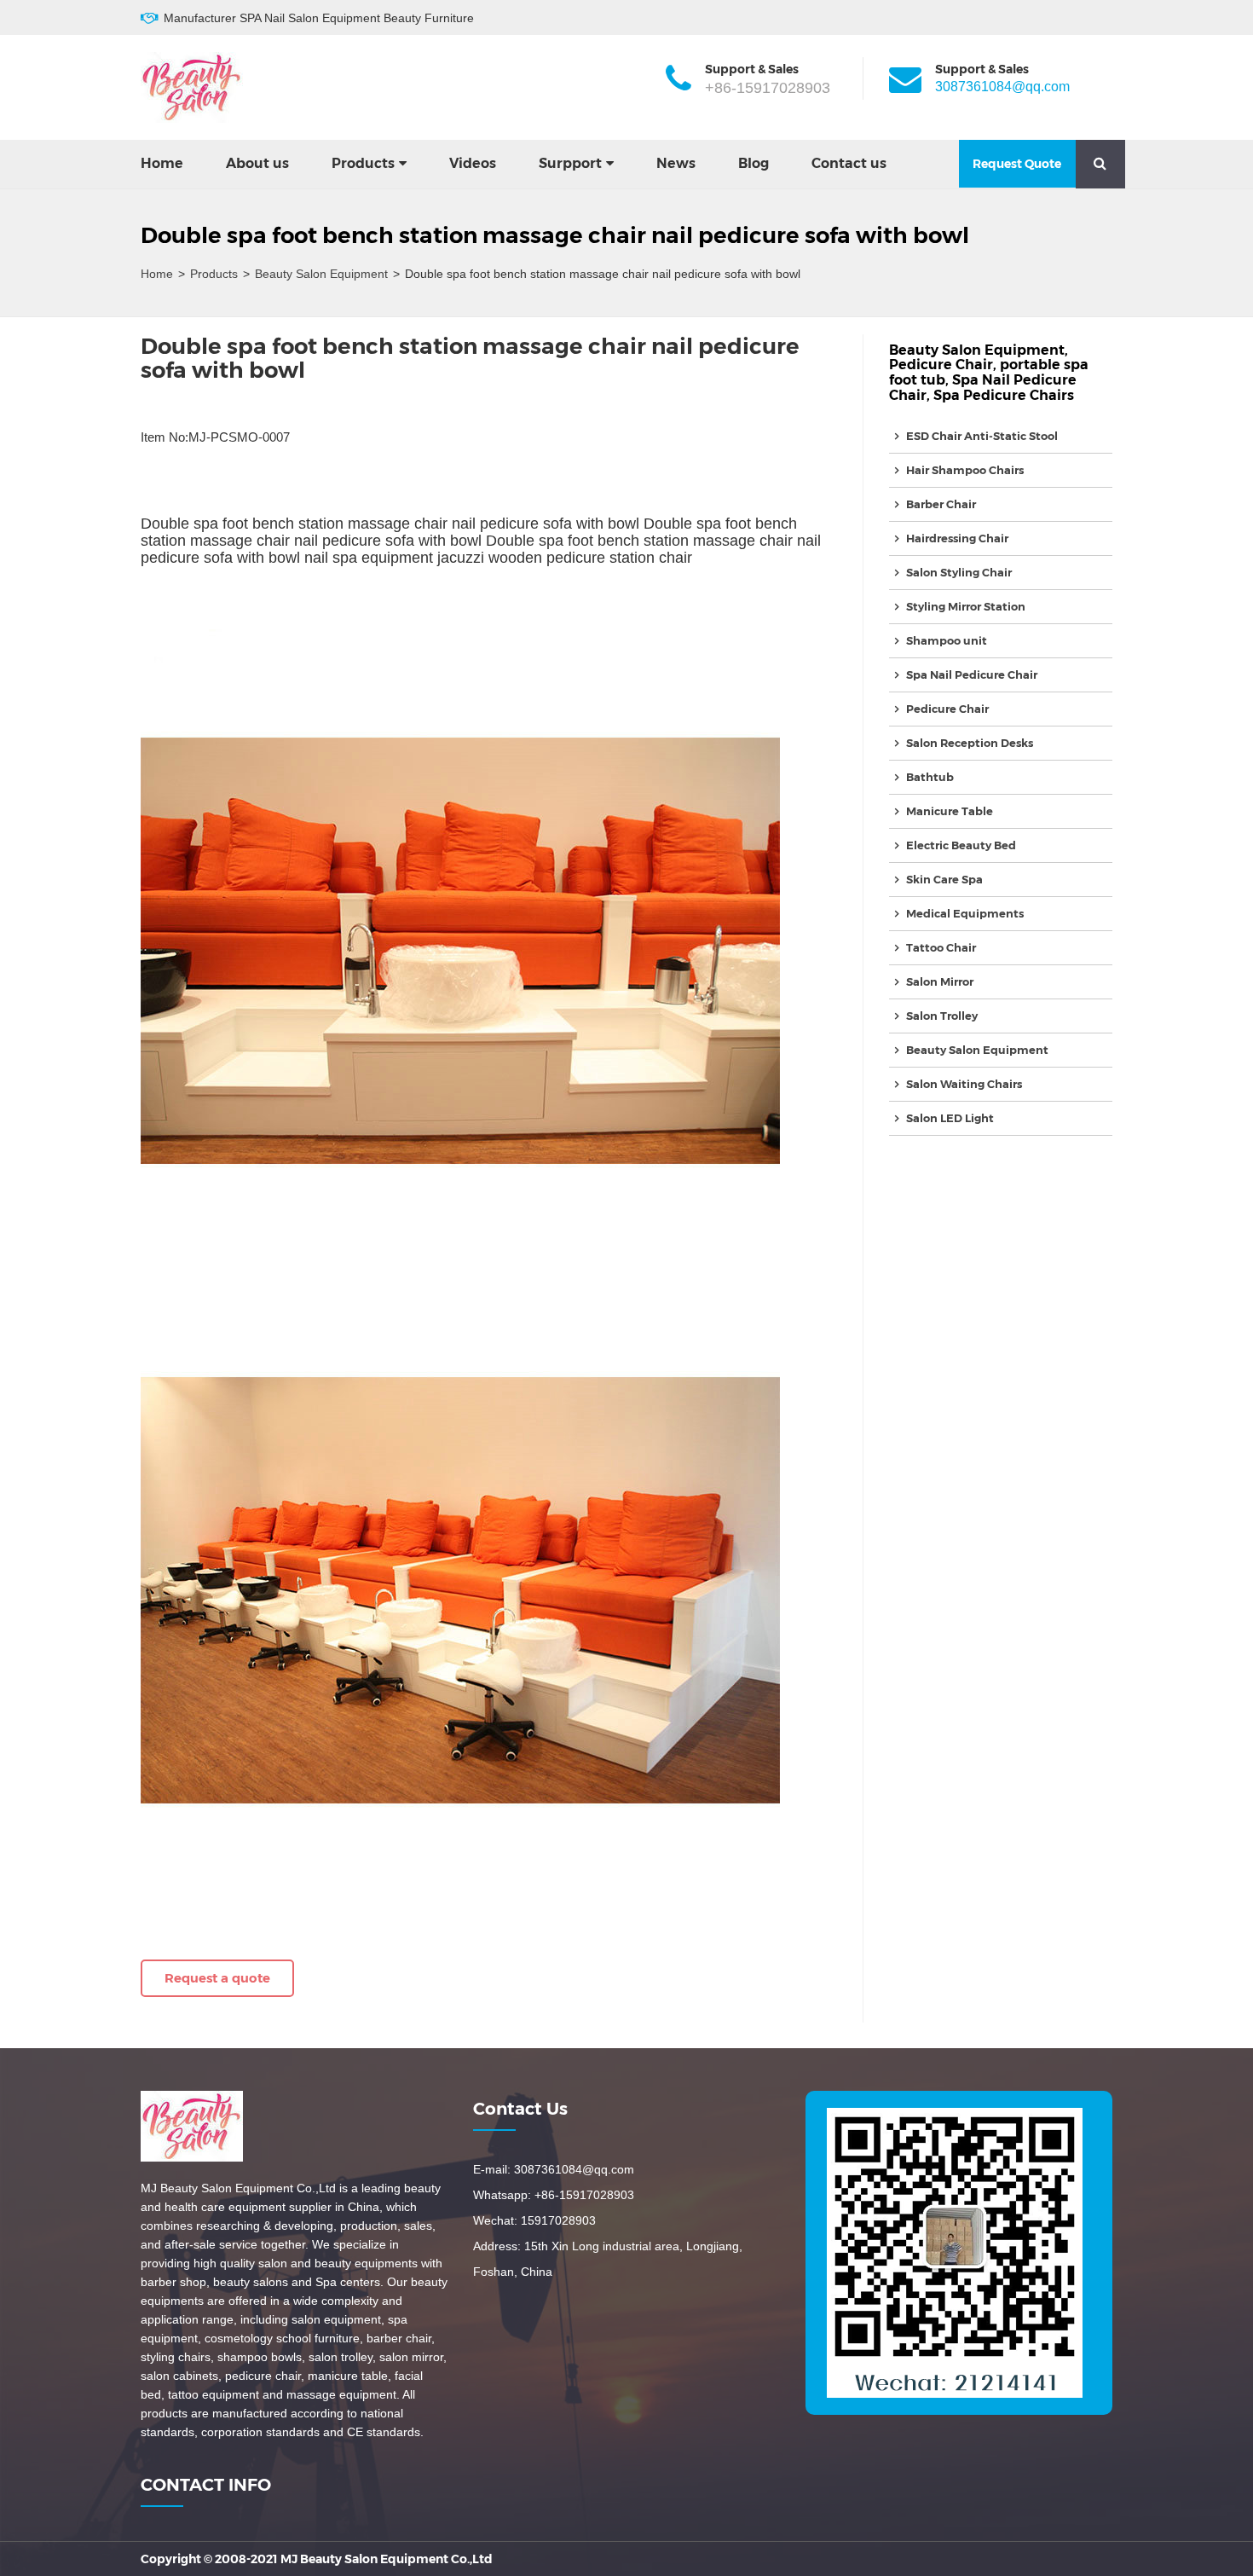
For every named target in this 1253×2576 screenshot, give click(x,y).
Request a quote (217, 1978)
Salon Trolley (942, 1016)
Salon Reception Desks (970, 743)
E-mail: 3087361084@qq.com (554, 2169)
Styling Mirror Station (966, 606)
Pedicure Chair (941, 365)
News (676, 163)
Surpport (570, 163)
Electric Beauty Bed (961, 845)
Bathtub (930, 777)
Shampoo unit (947, 640)
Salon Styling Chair (959, 572)
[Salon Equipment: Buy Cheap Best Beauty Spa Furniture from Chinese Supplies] (192, 87)
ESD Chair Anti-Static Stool (982, 436)
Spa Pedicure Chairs (1004, 395)
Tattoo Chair (941, 947)
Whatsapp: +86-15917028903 (554, 2195)
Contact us (849, 163)
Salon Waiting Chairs (964, 1084)
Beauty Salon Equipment (321, 274)
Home (162, 163)
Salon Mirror (940, 981)
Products (363, 163)
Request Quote (1017, 164)
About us (257, 163)
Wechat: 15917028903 (534, 2220)
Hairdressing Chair (957, 538)
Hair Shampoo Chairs (965, 470)
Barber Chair (941, 504)
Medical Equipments (965, 913)
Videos (473, 163)
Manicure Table (950, 811)
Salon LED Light (950, 1118)
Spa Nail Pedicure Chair (972, 674)
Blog (754, 163)
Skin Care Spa (944, 879)
